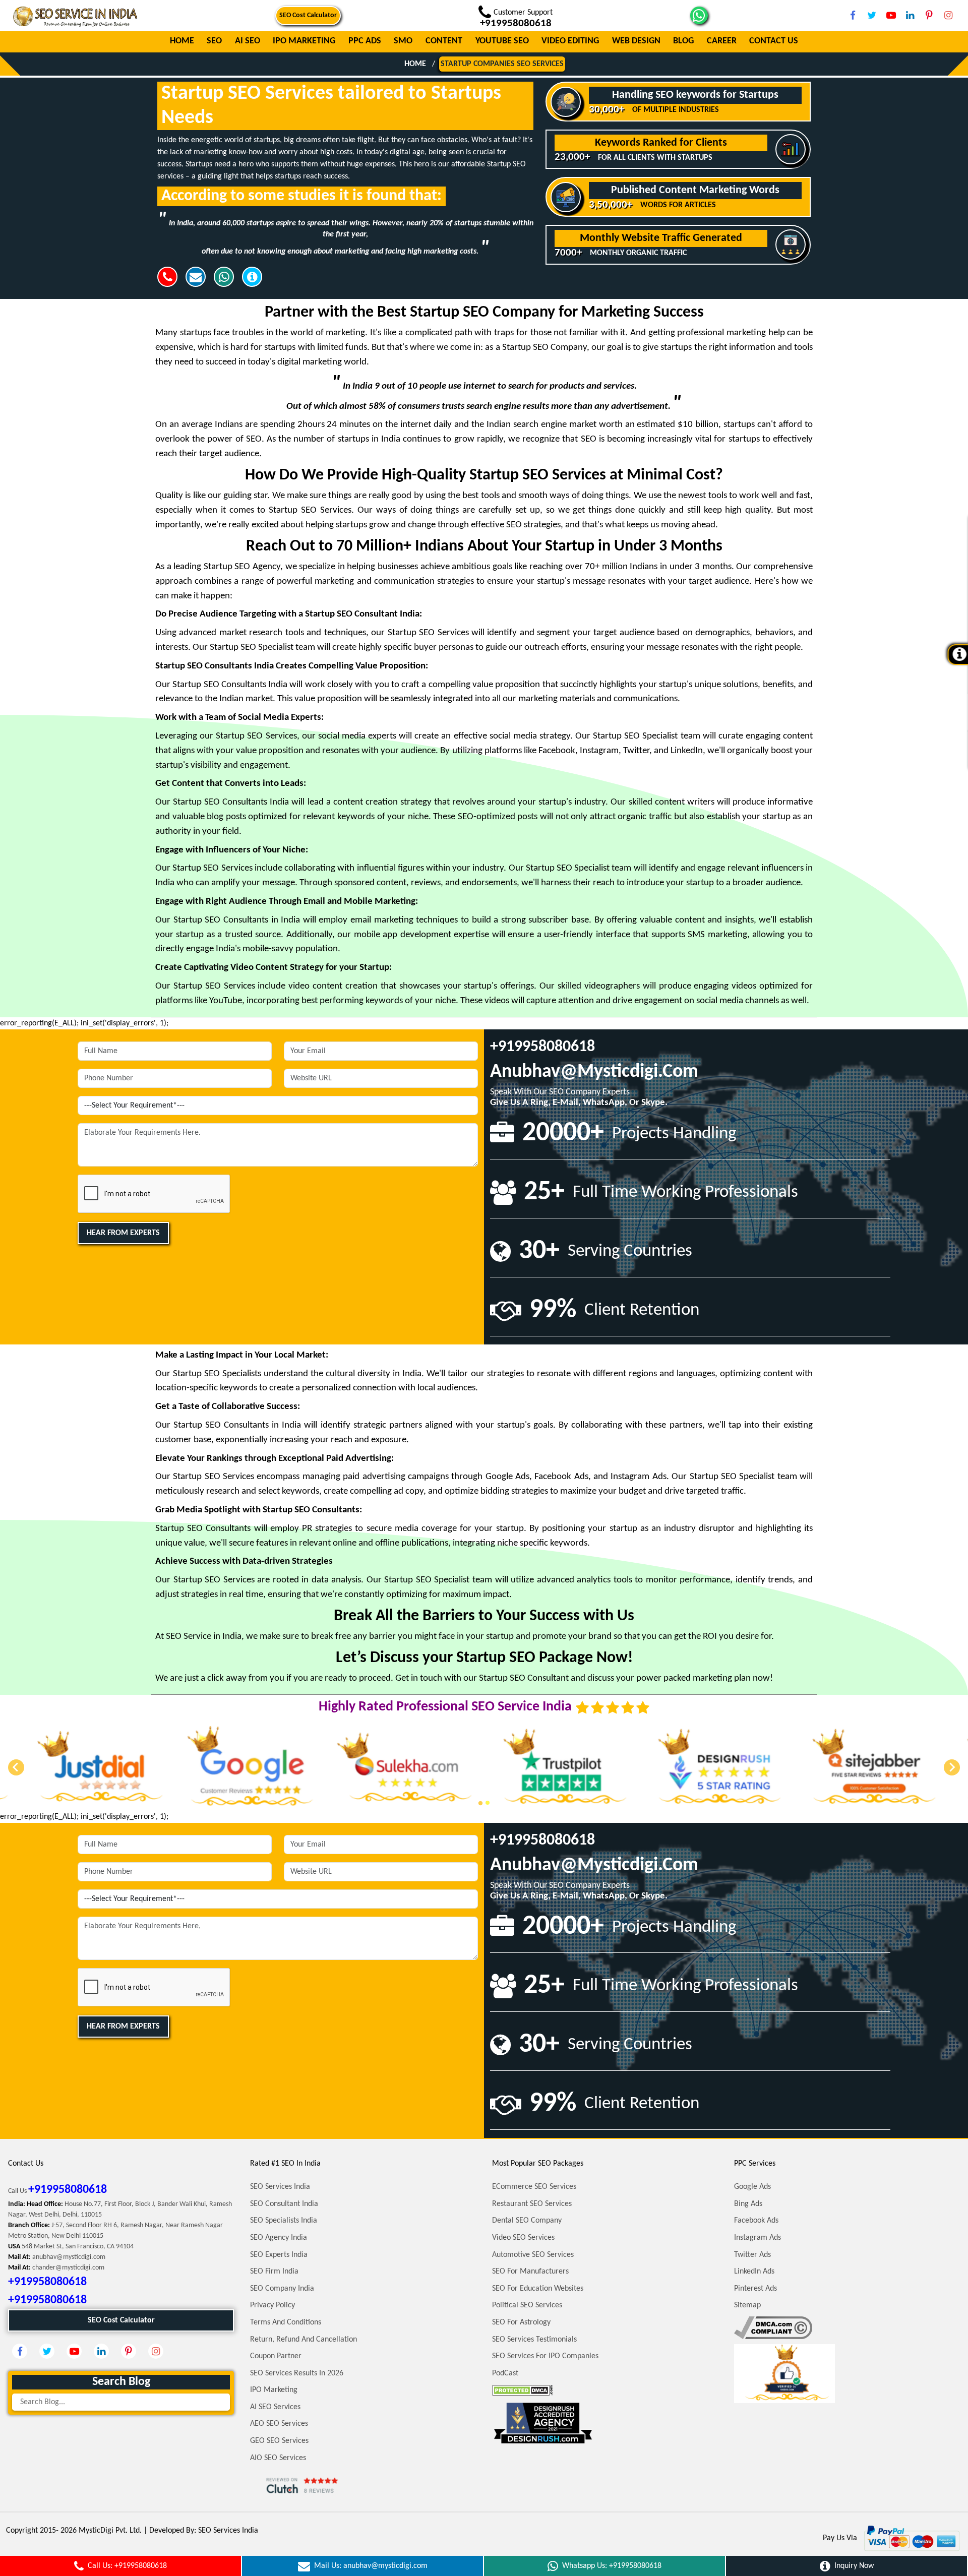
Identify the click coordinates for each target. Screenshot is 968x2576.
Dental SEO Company (527, 2221)
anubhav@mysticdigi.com (594, 1072)
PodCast (505, 2373)
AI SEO (248, 42)
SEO (214, 42)
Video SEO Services (523, 2238)
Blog (683, 42)
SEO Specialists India (284, 2221)
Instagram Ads (758, 2238)
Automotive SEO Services (533, 2255)
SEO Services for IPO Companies (545, 2356)
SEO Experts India (279, 2255)
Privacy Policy (273, 2305)
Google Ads (752, 2187)
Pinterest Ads (755, 2289)
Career (722, 42)
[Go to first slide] (952, 1767)
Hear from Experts (123, 1233)
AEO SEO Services (279, 2424)
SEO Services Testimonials (534, 2340)
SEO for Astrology (521, 2322)
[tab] (480, 1803)
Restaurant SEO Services (532, 2204)
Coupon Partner (276, 2356)
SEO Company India (282, 2289)
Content (444, 42)
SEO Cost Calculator (308, 15)
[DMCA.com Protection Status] (522, 2390)
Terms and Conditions (286, 2322)
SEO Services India (280, 2187)
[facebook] (853, 15)
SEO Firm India (274, 2272)
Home (182, 42)
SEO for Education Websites (538, 2289)
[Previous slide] (16, 1767)
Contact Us (774, 42)
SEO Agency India (279, 2238)
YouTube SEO (502, 42)
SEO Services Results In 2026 (297, 2373)
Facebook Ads (756, 2221)
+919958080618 (542, 1047)
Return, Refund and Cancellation (304, 2340)
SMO (403, 42)
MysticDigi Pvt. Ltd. (110, 2531)
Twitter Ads (752, 2255)
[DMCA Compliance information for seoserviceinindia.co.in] (773, 2327)
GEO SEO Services (279, 2441)
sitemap (747, 2305)
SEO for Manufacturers (530, 2272)
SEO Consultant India (284, 2204)
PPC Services (755, 2164)
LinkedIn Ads (754, 2272)
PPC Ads (365, 42)
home (415, 64)
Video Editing (570, 42)
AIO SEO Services (278, 2458)
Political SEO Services (527, 2305)
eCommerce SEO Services (534, 2187)
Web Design (636, 42)
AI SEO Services (275, 2407)
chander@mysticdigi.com (68, 2268)
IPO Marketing (304, 42)
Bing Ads (748, 2204)
